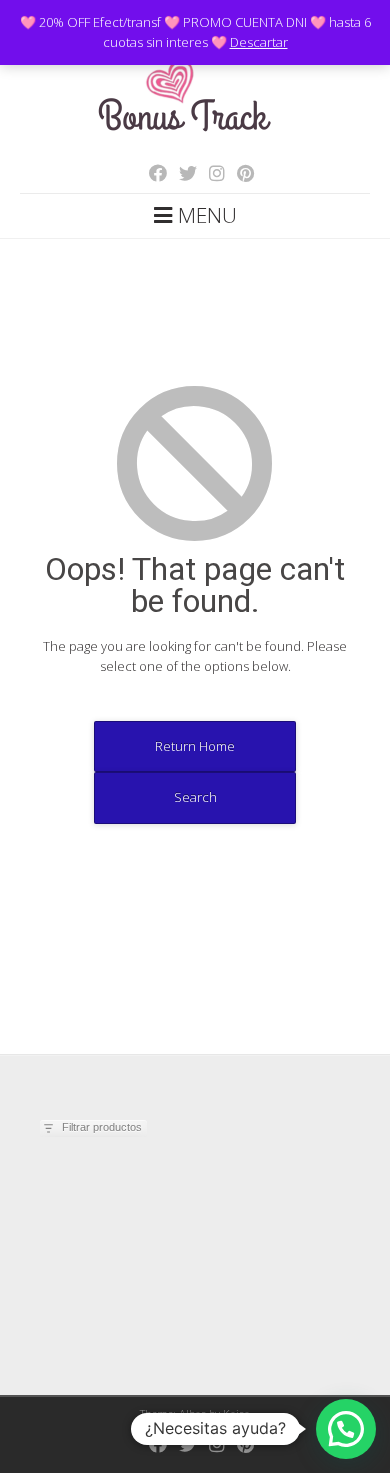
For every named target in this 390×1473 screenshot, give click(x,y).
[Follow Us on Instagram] (211, 173)
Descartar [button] (259, 42)
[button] (346, 1429)
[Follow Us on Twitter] (182, 173)
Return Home (195, 746)
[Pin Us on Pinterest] (239, 173)
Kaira (236, 1413)
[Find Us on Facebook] (152, 173)
